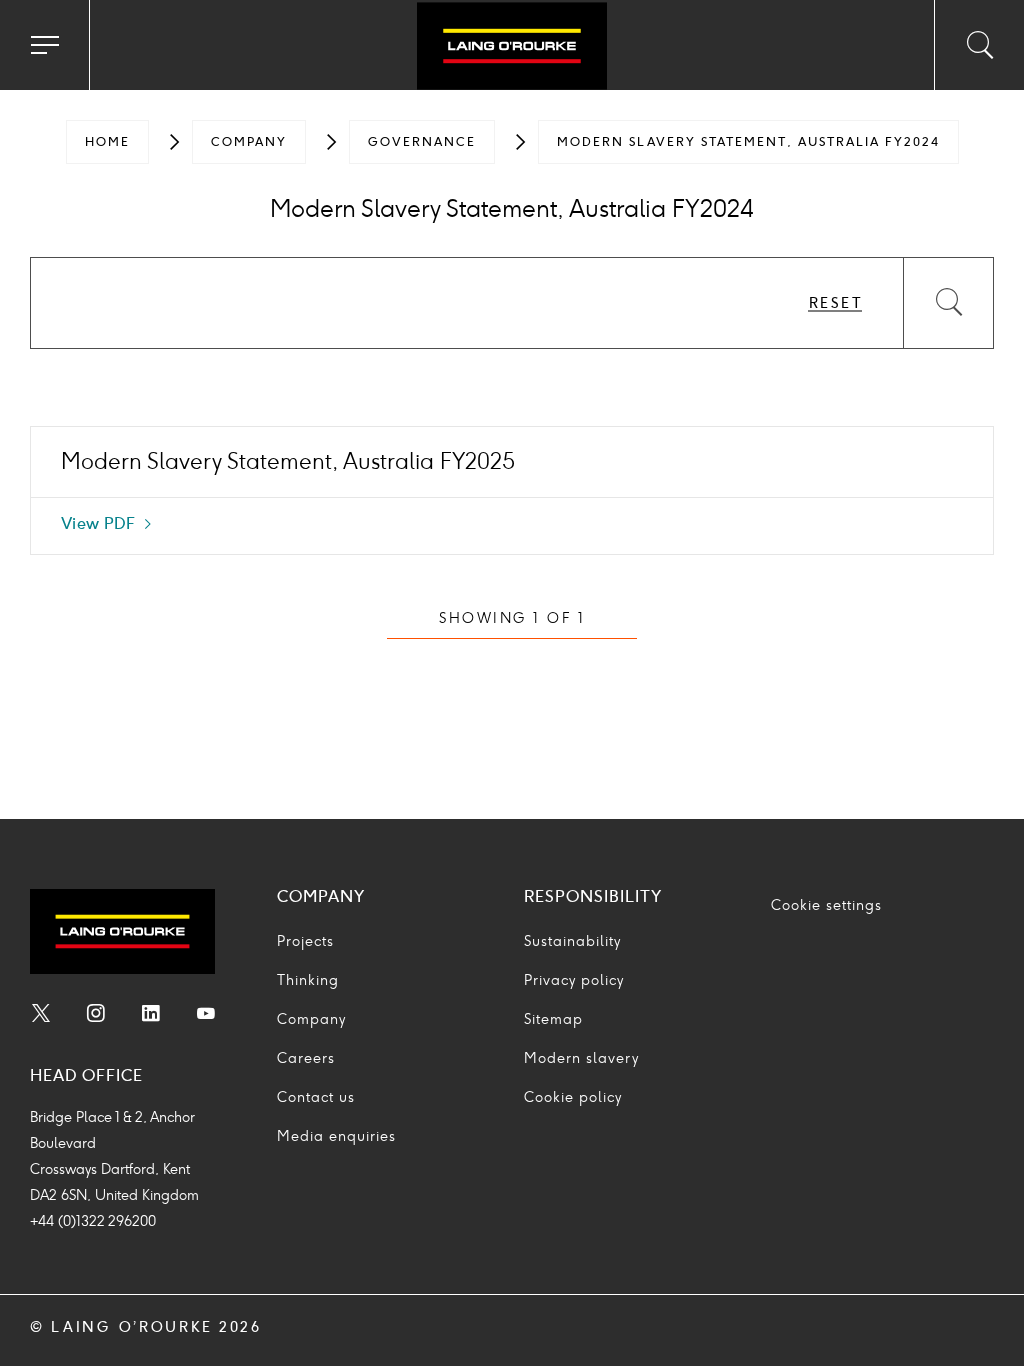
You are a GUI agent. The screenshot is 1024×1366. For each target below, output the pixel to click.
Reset (836, 303)
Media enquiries (336, 1136)
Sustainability (572, 941)
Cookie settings (826, 905)
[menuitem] (107, 142)
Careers (306, 1058)
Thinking (308, 980)
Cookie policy (573, 1097)
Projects (305, 941)
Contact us (316, 1097)
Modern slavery (581, 1058)
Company (249, 142)
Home (107, 142)
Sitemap (553, 1019)
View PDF (107, 526)
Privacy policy (574, 980)
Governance (422, 142)
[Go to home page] (512, 48)
